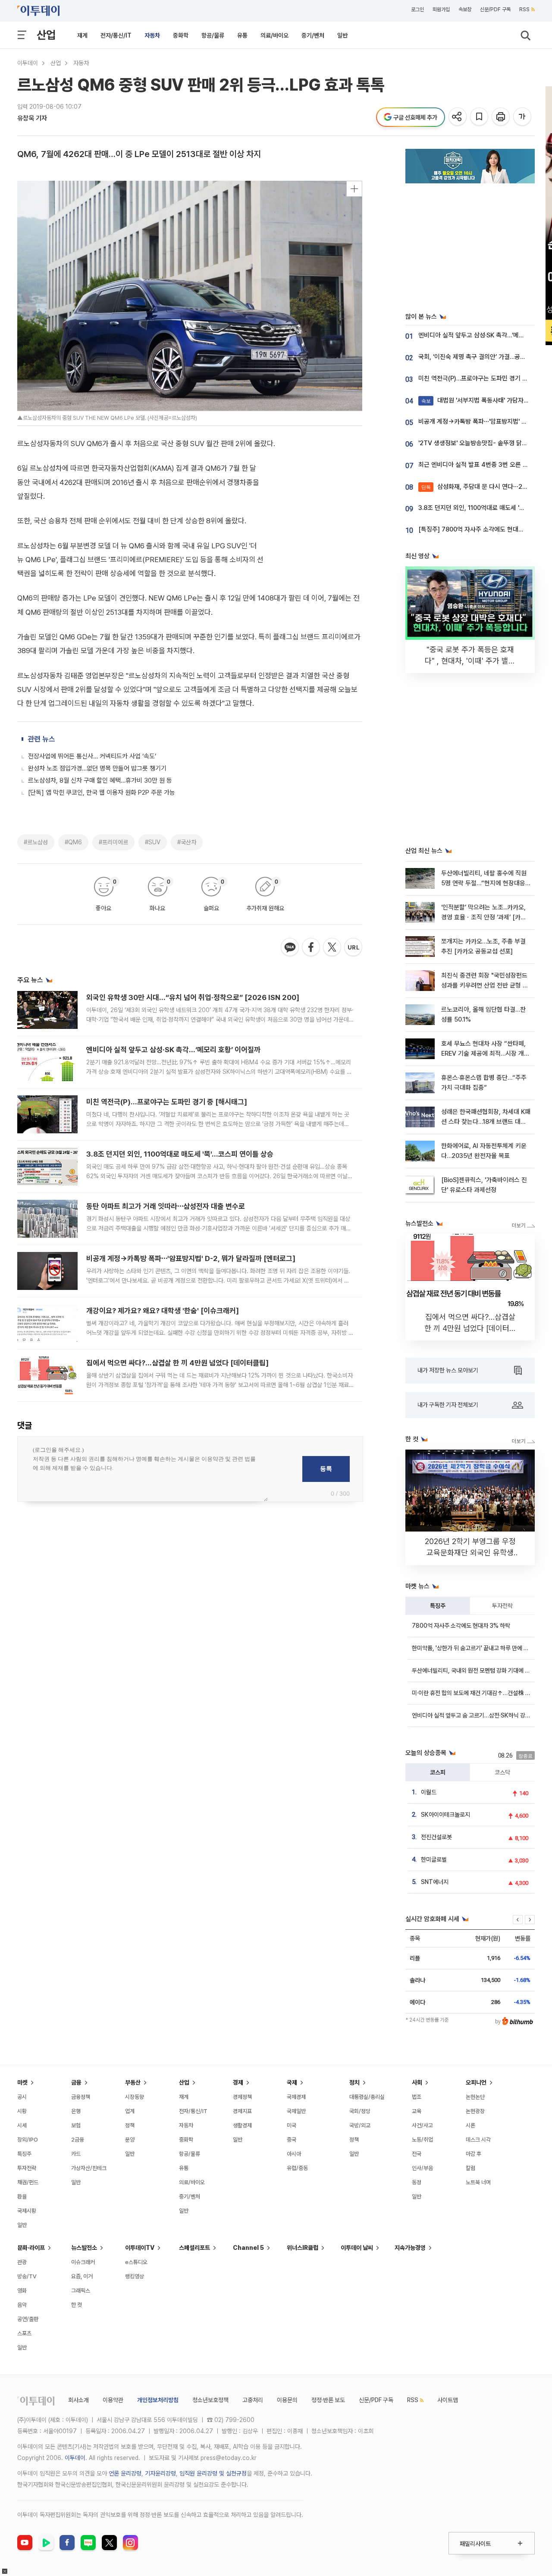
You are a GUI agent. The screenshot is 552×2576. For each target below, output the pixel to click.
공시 (22, 2097)
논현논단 (475, 2097)
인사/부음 (422, 2168)
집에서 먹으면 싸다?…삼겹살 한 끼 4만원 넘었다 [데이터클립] (177, 1363)
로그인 (417, 9)
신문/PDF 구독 (495, 9)
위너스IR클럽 (303, 2248)
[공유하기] (458, 117)
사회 (417, 2082)
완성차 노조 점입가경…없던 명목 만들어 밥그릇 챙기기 (97, 768)
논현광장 (475, 2111)
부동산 (133, 2082)
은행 (76, 2111)
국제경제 (296, 2097)
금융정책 (81, 2097)
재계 (82, 35)
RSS (524, 9)
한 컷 (77, 2305)
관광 (22, 2262)
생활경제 (242, 2125)
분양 (130, 2140)
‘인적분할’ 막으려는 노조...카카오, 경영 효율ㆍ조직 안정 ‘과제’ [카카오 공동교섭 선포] (484, 917)
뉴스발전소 (84, 2248)
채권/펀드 (28, 2182)
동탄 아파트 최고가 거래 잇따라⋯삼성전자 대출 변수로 (166, 1206)
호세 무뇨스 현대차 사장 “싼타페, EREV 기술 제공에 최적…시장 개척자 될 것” (485, 1054)
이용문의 (287, 2400)
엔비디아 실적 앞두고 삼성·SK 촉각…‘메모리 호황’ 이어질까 (173, 1050)
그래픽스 (81, 2291)
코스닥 (502, 1772)
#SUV (153, 842)
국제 (292, 2082)
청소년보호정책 (210, 2400)
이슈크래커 (83, 2262)
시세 (22, 2125)
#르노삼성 (36, 842)
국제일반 (296, 2111)
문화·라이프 (31, 2248)
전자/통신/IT (116, 35)
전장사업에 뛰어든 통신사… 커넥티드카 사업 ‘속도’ (92, 756)
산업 (46, 35)
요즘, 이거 (82, 2276)
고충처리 (253, 2400)
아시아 (294, 2154)
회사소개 (78, 2400)
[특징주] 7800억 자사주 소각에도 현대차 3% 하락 (483, 529)
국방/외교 (360, 2125)
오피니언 (476, 2082)
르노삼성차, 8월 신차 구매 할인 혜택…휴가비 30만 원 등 (100, 780)
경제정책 (242, 2097)
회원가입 (441, 9)
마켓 (22, 2082)
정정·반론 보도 (328, 2400)
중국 (292, 2140)
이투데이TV (140, 2248)
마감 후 (474, 2154)
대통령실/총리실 (367, 2097)
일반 (342, 35)
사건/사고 (422, 2125)
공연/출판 (28, 2319)
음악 (22, 2305)
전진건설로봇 (436, 1837)
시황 (22, 2111)
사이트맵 (448, 2400)
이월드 (429, 1792)
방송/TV (27, 2276)
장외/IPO (28, 2140)
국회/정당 (360, 2111)
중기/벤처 (313, 35)
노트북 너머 (478, 2182)
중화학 (181, 35)
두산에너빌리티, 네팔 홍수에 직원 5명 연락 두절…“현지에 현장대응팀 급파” (484, 883)
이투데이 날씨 (357, 2248)
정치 (354, 2082)
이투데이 (28, 63)
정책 (130, 2125)
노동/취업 (422, 2140)
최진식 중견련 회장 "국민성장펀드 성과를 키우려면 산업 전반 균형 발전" (485, 986)
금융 (76, 2082)
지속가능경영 (410, 2248)
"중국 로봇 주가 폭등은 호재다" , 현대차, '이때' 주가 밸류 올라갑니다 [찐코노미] (470, 661)
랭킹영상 (135, 2276)
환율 (22, 2197)
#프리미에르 (113, 842)
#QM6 (73, 842)
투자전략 (502, 1606)
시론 (470, 2125)
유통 (242, 35)
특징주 (438, 1606)
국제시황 (27, 2211)
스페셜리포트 (194, 2248)
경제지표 (242, 2111)
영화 (22, 2291)
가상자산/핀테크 (89, 2168)
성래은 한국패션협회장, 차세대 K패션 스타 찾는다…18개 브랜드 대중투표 (486, 1122)
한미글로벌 (434, 1859)
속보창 (465, 9)
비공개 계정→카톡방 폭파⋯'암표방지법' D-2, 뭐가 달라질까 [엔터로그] (191, 1258)
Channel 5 (248, 2248)
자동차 (152, 35)
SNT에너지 (435, 1882)
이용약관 (113, 2400)
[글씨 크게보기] (523, 117)
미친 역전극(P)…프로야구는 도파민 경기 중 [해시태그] (167, 1102)
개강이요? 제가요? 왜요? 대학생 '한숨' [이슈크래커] (163, 1311)
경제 (238, 2082)
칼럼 (470, 2168)
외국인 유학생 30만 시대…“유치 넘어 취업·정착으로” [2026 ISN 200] (193, 997)
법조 (417, 2097)
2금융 (78, 2140)
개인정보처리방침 (158, 2400)
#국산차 (187, 842)
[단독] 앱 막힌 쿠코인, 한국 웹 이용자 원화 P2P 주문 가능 (102, 793)
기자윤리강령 (160, 2473)
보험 (76, 2125)
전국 (417, 2154)
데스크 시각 (478, 2140)
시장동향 (135, 2097)
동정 (417, 2182)
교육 (417, 2111)
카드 (76, 2154)
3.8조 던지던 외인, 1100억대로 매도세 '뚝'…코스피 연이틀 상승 (180, 1154)
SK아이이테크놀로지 (445, 1815)
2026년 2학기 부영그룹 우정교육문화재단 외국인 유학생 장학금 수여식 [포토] (470, 1552)
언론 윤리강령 (125, 2473)
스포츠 (24, 2333)
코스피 (438, 1772)
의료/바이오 (274, 35)
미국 (292, 2125)
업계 (130, 2111)
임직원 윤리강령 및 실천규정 (213, 2473)
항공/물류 (213, 35)
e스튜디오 (136, 2262)
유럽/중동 (297, 2168)
